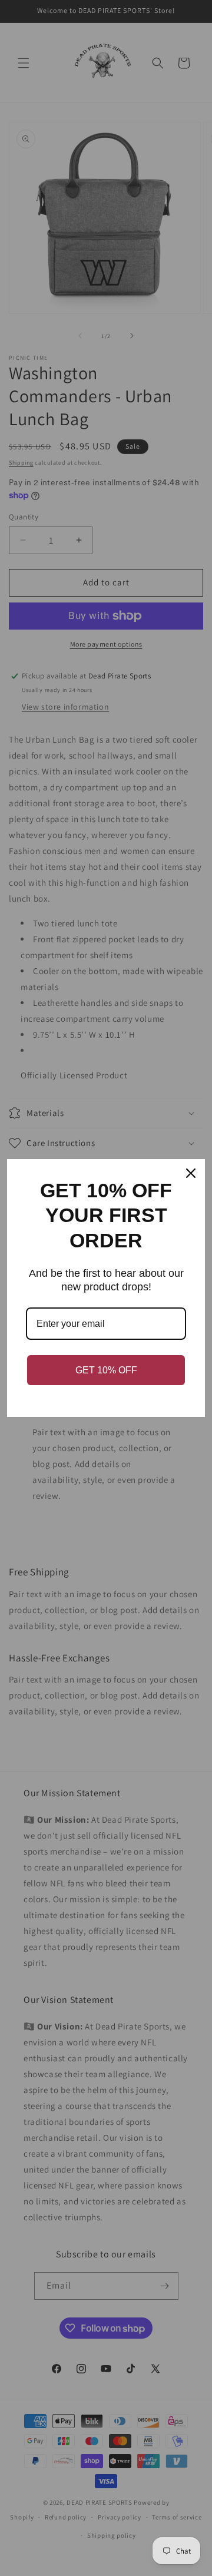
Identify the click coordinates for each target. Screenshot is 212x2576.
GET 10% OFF (106, 1370)
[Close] (191, 1173)
